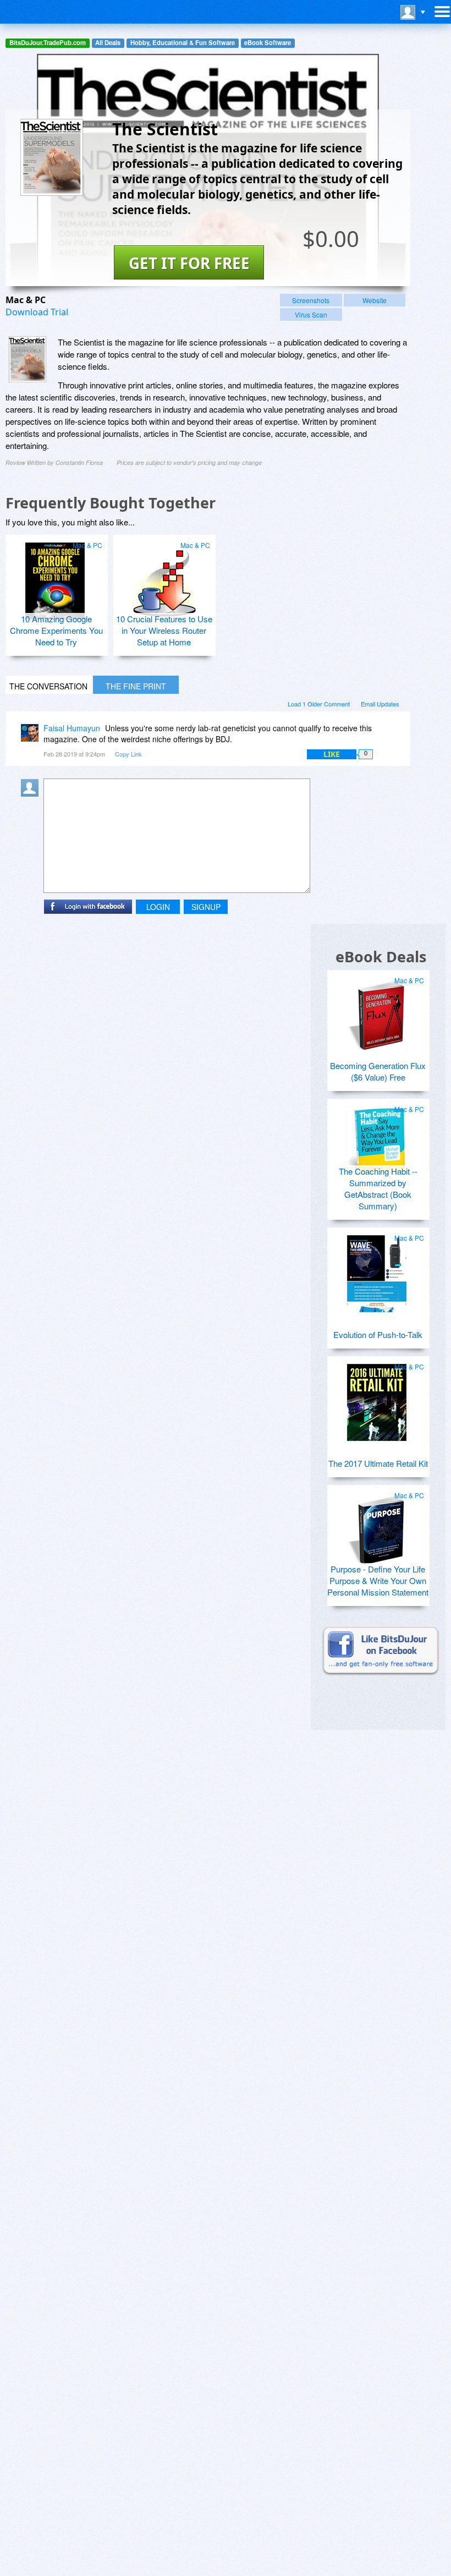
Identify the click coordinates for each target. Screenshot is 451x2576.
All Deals (108, 43)
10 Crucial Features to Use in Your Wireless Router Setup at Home (164, 630)
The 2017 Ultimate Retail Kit (378, 1463)
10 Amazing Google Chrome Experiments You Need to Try (56, 630)
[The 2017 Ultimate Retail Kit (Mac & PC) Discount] (377, 1398)
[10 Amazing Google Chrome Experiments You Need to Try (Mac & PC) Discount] (55, 577)
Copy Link (128, 754)
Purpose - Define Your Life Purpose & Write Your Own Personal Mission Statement (378, 1580)
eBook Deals (381, 957)
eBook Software (268, 43)
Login (158, 907)
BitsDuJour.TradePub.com (48, 43)
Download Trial (37, 312)
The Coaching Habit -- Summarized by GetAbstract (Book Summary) (378, 1188)
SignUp (206, 907)
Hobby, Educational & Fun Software (183, 43)
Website (375, 300)
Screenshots (311, 300)
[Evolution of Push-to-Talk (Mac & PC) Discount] (377, 1269)
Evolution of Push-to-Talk (378, 1334)
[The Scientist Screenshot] (28, 359)
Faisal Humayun (72, 728)
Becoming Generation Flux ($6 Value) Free (378, 1071)
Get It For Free (189, 263)
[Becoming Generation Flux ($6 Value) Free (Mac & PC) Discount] (377, 1012)
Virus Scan (311, 314)
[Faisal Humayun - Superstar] (32, 736)
